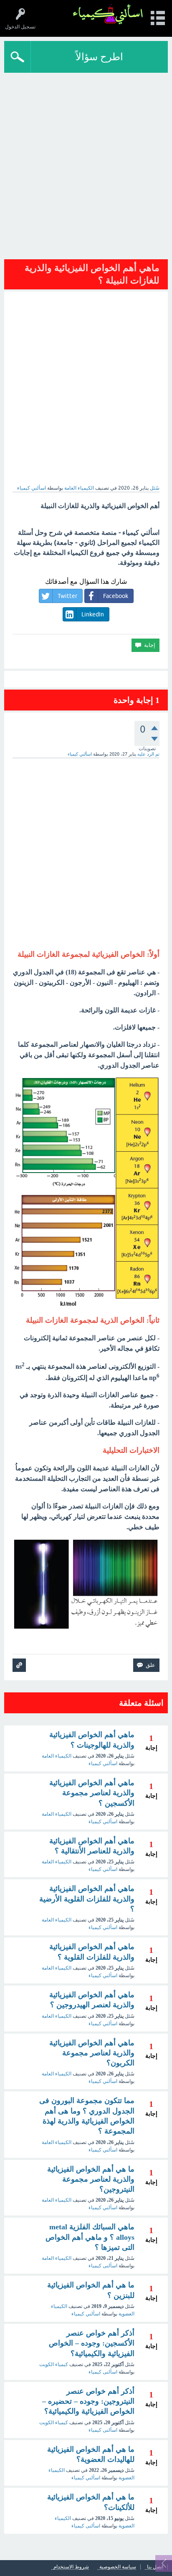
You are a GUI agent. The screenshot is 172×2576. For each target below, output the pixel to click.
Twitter (67, 596)
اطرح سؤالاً (99, 57)
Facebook (116, 596)
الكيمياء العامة (79, 488)
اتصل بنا (155, 2567)
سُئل (155, 488)
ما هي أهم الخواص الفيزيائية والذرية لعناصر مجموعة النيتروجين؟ (91, 2179)
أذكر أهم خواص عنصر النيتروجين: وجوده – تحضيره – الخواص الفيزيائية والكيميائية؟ (88, 2401)
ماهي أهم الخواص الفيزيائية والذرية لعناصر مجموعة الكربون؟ (92, 2053)
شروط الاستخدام (71, 2567)
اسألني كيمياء (103, 1763)
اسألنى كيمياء (103, 2266)
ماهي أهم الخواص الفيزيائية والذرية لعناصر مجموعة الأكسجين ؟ (92, 1793)
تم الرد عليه (148, 754)
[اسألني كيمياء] (108, 14)
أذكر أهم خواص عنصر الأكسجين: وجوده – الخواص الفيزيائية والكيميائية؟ (92, 2343)
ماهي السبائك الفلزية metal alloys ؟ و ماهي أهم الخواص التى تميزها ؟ (90, 2237)
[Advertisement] (86, 163)
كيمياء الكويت (54, 2364)
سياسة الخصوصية (118, 2567)
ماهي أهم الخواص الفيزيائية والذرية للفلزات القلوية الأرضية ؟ (87, 1899)
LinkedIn (93, 614)
